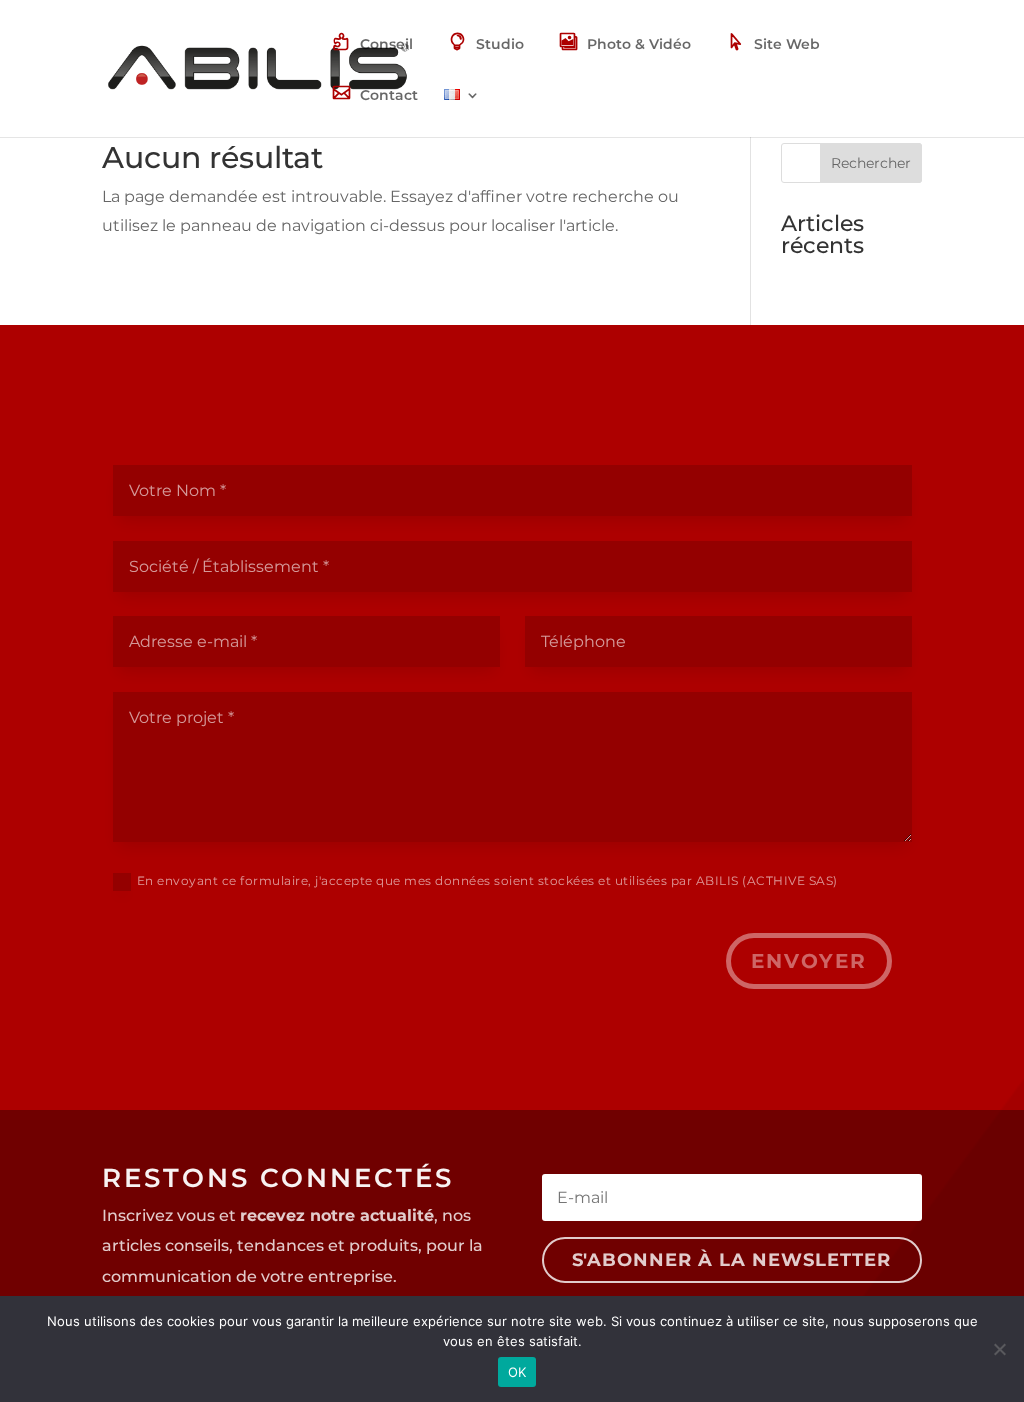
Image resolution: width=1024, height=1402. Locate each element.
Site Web (787, 44)
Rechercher (871, 163)
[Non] (999, 1349)
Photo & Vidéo (639, 44)
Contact (389, 95)
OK (517, 1372)
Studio (500, 44)
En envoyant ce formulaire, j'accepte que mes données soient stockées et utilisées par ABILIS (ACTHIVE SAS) (487, 880)
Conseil (386, 44)
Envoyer (809, 961)
